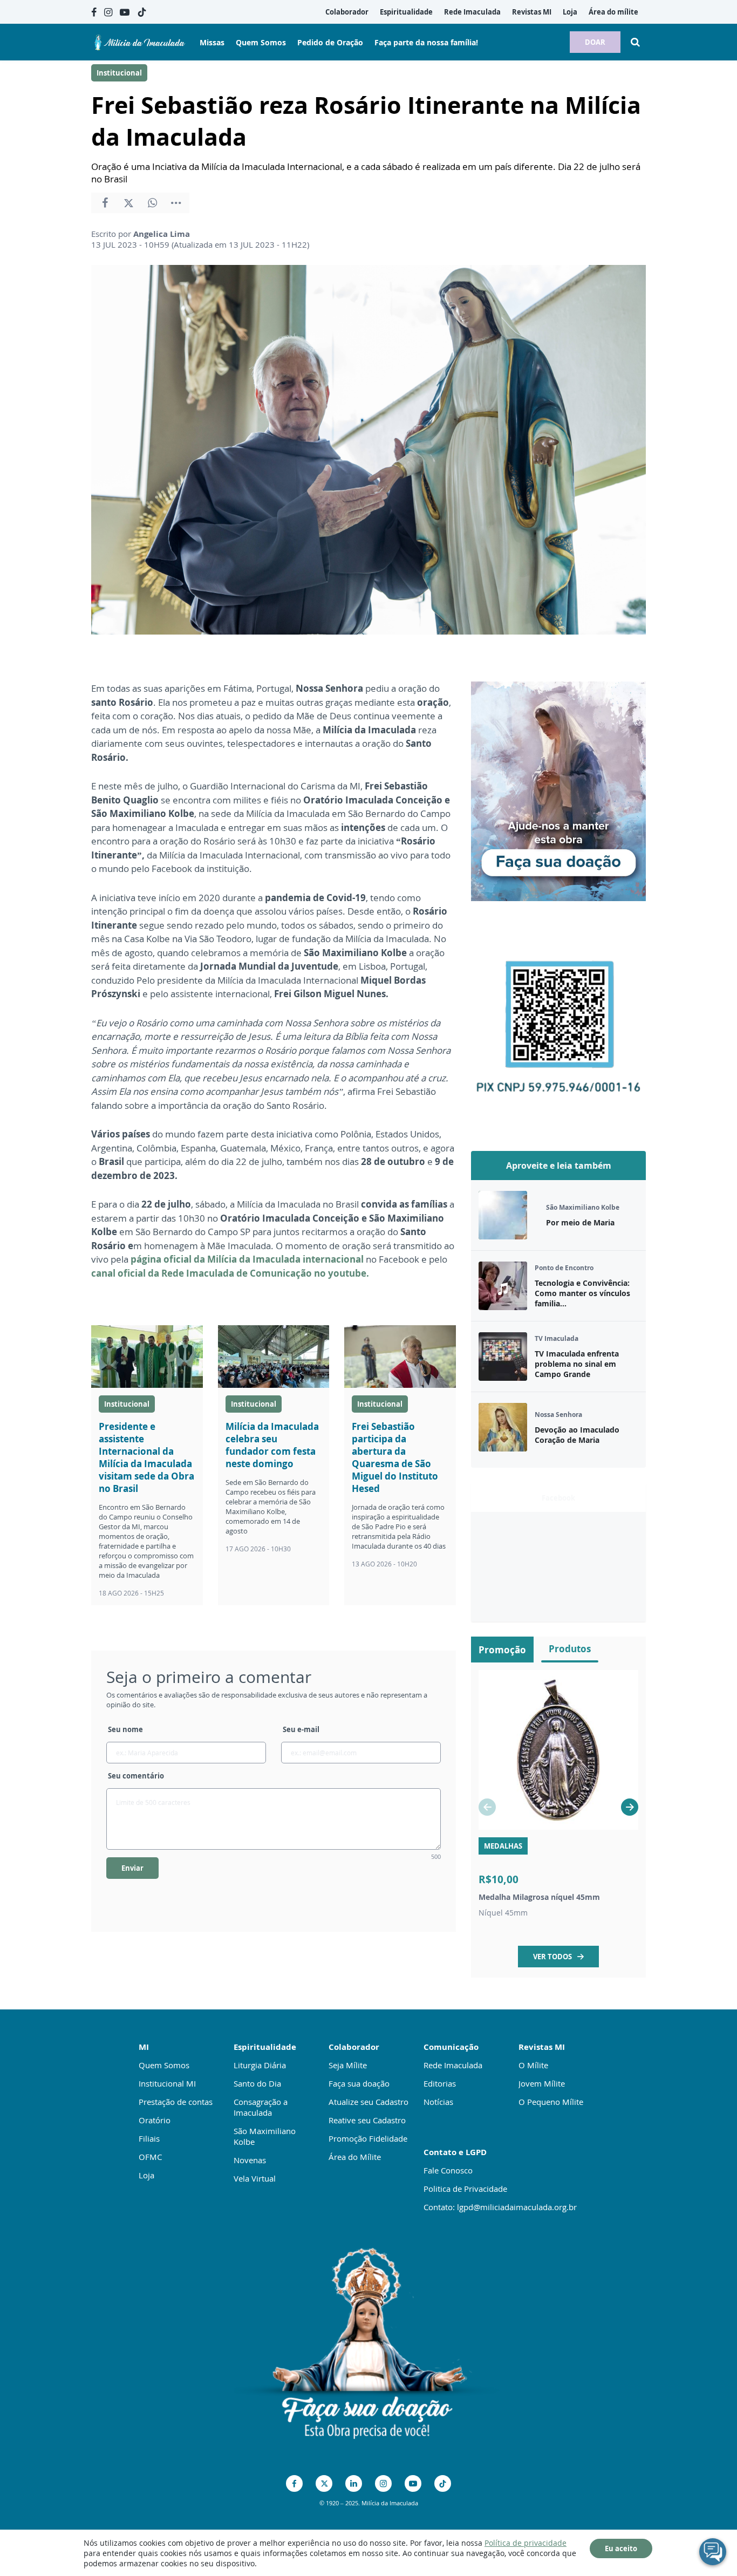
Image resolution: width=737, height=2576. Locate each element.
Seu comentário (136, 1776)
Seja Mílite (348, 2065)
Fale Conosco (448, 2170)
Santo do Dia (257, 2083)
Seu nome (125, 1729)
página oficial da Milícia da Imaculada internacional (248, 1259)
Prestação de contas (176, 2102)
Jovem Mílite (542, 2083)
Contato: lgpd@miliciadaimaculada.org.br (500, 2207)
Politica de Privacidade (465, 2189)
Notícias (438, 2102)
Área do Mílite (355, 2157)
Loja (146, 2175)
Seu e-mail (301, 1729)
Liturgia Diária (260, 2065)
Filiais (149, 2138)
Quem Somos (164, 2065)
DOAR (595, 42)
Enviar (132, 1868)
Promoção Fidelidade (368, 2138)
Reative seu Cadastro (367, 2120)
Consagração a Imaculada (261, 2107)
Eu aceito (621, 2548)
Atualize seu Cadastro (368, 2102)
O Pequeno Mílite (551, 2102)
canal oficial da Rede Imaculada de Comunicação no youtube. (230, 1273)
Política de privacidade (526, 2543)
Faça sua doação (359, 2083)
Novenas (250, 2160)
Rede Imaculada (453, 2065)
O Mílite (533, 2065)
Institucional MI (167, 2083)
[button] (630, 1807)
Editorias (440, 2083)
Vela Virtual (255, 2178)
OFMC (150, 2157)
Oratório (155, 2120)
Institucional (119, 73)
